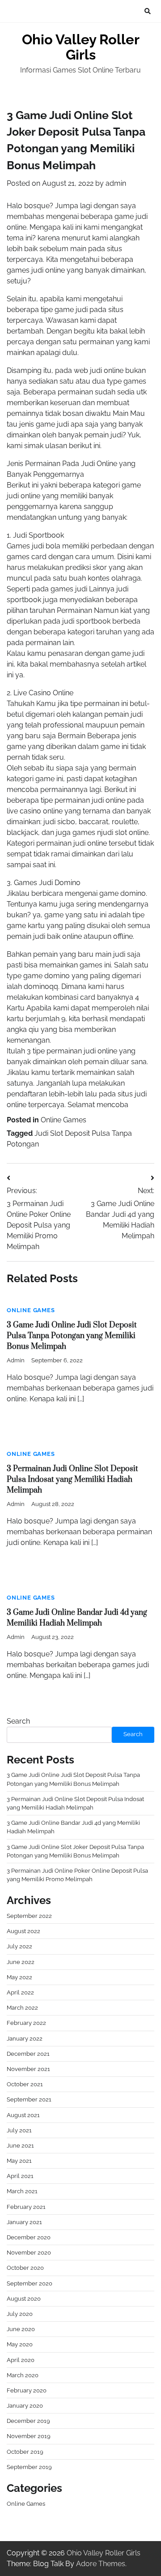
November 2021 (28, 2069)
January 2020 (25, 2406)
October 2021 (25, 2084)
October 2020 (25, 2268)
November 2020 (29, 2253)
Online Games (64, 1120)
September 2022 (29, 1916)
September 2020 (30, 2283)
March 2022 (22, 2008)
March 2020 (23, 2375)
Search (18, 1721)
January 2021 (24, 2222)
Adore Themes (101, 2564)
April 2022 (20, 1992)
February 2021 (26, 2207)
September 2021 (29, 2099)
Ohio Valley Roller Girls (81, 47)
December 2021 (28, 2054)
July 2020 (20, 2314)
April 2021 (20, 2176)
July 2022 (19, 1946)
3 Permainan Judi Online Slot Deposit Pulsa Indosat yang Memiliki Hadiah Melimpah (72, 1480)
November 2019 (29, 2436)
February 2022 (26, 2023)
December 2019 (28, 2421)
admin (116, 183)
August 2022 (23, 1931)
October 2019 (25, 2452)
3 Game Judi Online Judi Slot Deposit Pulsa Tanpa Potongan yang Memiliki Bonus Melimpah (72, 1336)
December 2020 (29, 2237)
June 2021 (20, 2146)
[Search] (148, 11)
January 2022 (25, 2039)
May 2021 (19, 2161)
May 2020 (20, 2344)
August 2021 (23, 2115)
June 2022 (21, 1962)
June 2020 (21, 2329)
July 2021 (19, 2130)
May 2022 (19, 1977)
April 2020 (21, 2360)
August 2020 (24, 2299)
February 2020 (27, 2390)
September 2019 (29, 2467)
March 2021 (22, 2191)
